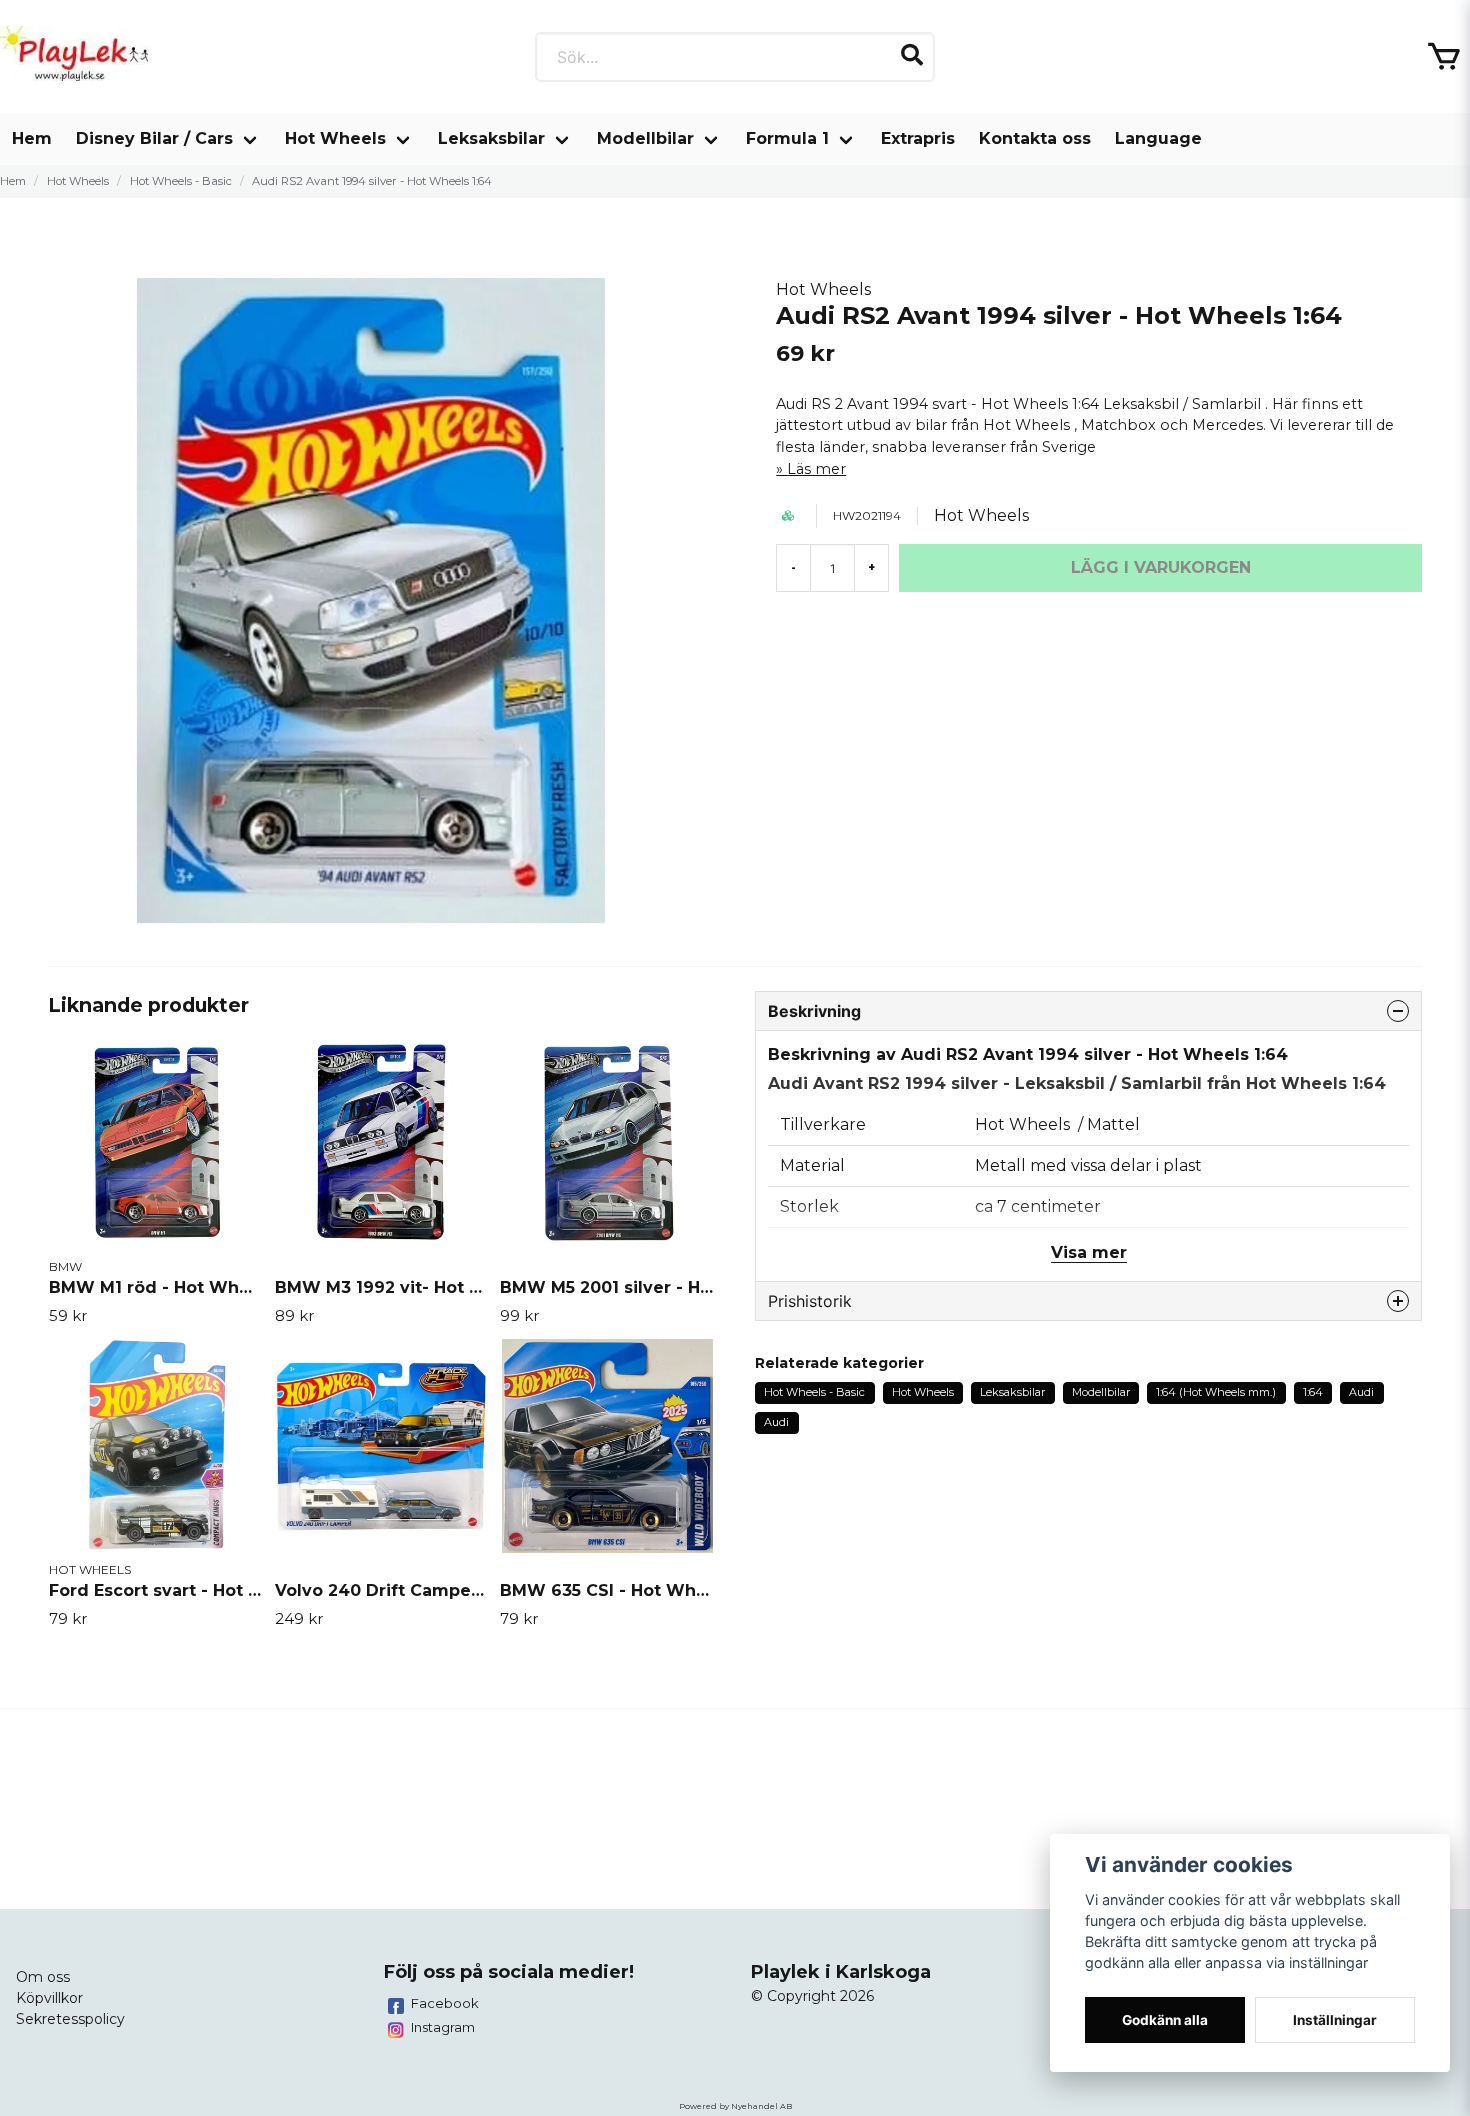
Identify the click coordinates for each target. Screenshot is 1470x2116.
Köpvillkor (49, 1998)
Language (1158, 138)
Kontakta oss (1035, 138)
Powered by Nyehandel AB (735, 2106)
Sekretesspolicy (70, 2019)
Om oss (43, 1977)
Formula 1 (787, 138)
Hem (32, 138)
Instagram (443, 2027)
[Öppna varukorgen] (1444, 57)
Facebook (445, 2003)
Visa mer (1089, 1252)
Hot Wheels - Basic (181, 181)
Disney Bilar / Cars (154, 138)
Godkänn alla (1165, 2020)
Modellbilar (645, 138)
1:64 (1313, 1392)
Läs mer (816, 469)
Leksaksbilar (491, 138)
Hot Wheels (335, 138)
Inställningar (1335, 2020)
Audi (1361, 1392)
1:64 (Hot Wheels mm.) (1216, 1392)
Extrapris (918, 138)
